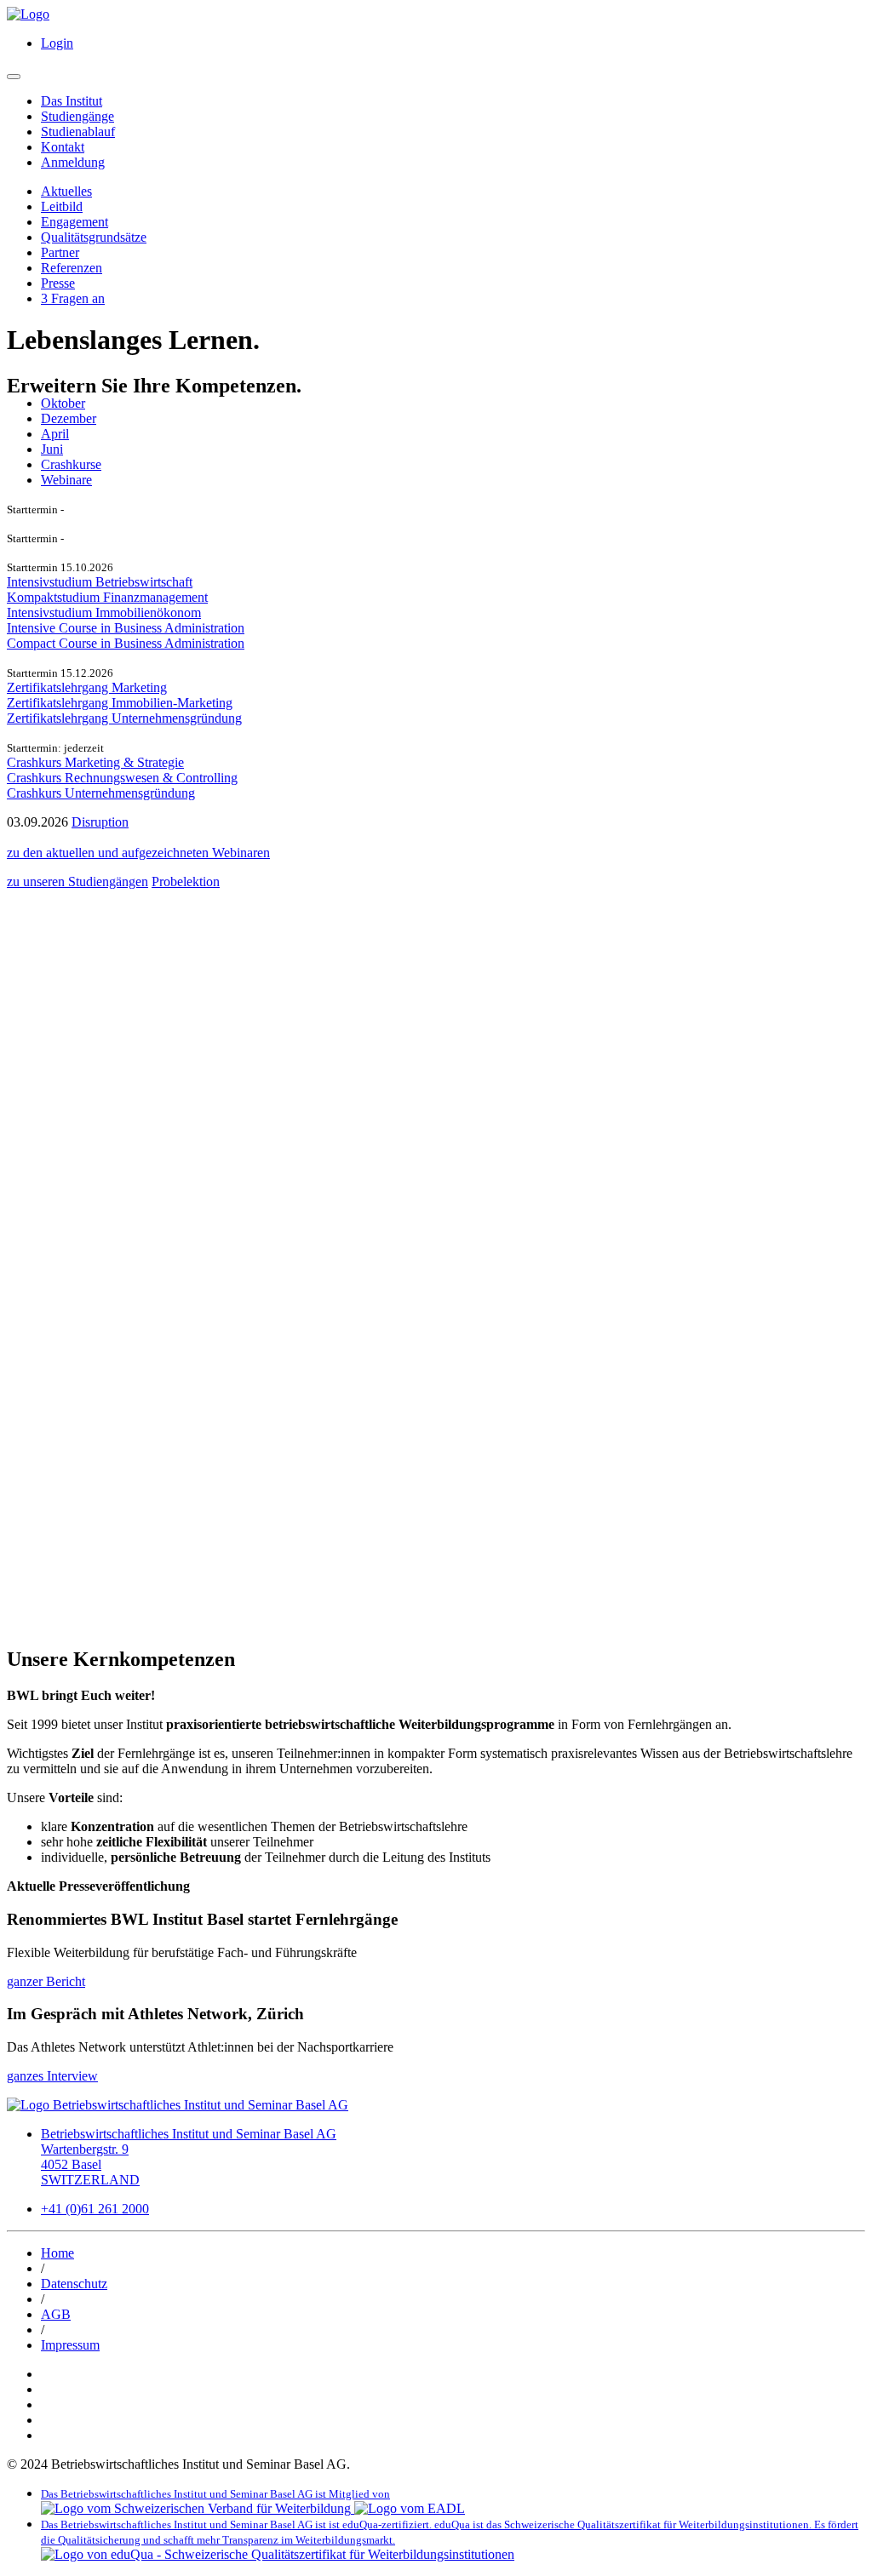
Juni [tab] (52, 449)
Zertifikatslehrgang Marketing (87, 687)
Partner (60, 252)
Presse (58, 283)
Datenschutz (74, 2284)
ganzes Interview (52, 2076)
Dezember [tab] (69, 418)
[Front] (28, 14)
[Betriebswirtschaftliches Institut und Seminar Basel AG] (178, 2105)
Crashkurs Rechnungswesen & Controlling (122, 778)
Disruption (100, 822)
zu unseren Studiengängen (77, 882)
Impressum (70, 2345)
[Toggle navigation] (14, 77)
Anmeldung (73, 162)
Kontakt (63, 147)
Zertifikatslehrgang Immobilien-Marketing (120, 703)
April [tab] (55, 434)
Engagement (75, 222)
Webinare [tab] (66, 480)
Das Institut (72, 101)
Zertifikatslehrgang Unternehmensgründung (124, 718)
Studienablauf (78, 132)
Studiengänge (77, 116)
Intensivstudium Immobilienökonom (104, 613)
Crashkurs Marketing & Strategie (95, 762)
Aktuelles (66, 191)
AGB (56, 2314)
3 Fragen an (73, 298)
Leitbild (62, 206)
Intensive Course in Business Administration (126, 628)
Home (57, 2253)
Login (57, 43)
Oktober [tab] (63, 403)
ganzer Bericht (46, 1981)
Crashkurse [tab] (71, 464)
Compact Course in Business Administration (126, 643)
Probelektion (186, 882)
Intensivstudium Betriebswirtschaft (100, 582)
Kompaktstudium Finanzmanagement (107, 597)
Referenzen (72, 268)
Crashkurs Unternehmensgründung (101, 793)
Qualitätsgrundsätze (94, 237)
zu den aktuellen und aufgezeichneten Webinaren (138, 853)
